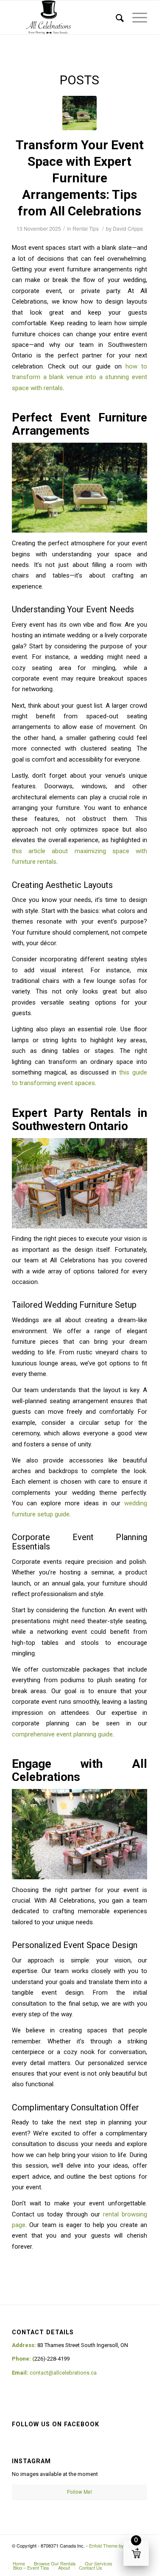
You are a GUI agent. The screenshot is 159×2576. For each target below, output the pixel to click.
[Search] (116, 17)
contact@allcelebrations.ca (63, 2373)
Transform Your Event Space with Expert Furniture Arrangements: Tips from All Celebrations (80, 178)
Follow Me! (79, 2491)
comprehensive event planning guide (62, 1734)
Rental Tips (86, 228)
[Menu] (135, 17)
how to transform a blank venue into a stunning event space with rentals (79, 377)
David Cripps (128, 228)
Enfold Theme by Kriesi (113, 2545)
